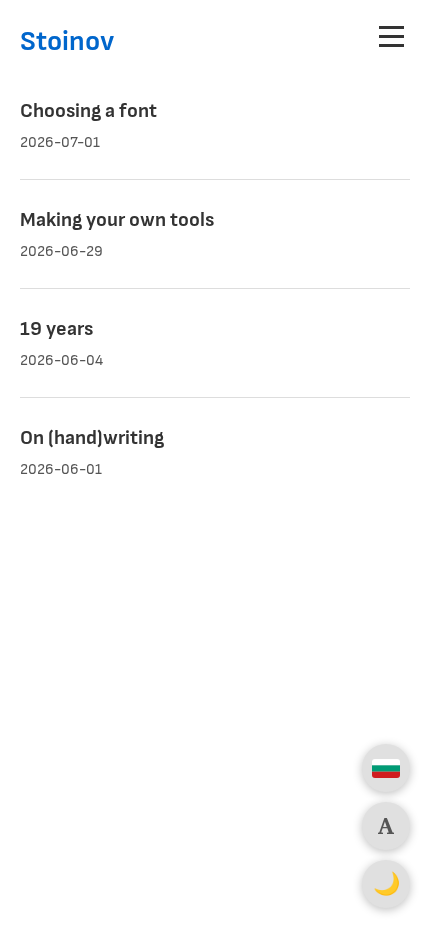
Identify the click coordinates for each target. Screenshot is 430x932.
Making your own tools (117, 220)
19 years (56, 329)
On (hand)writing (92, 438)
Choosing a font (88, 111)
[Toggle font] (386, 826)
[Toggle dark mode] (386, 884)
